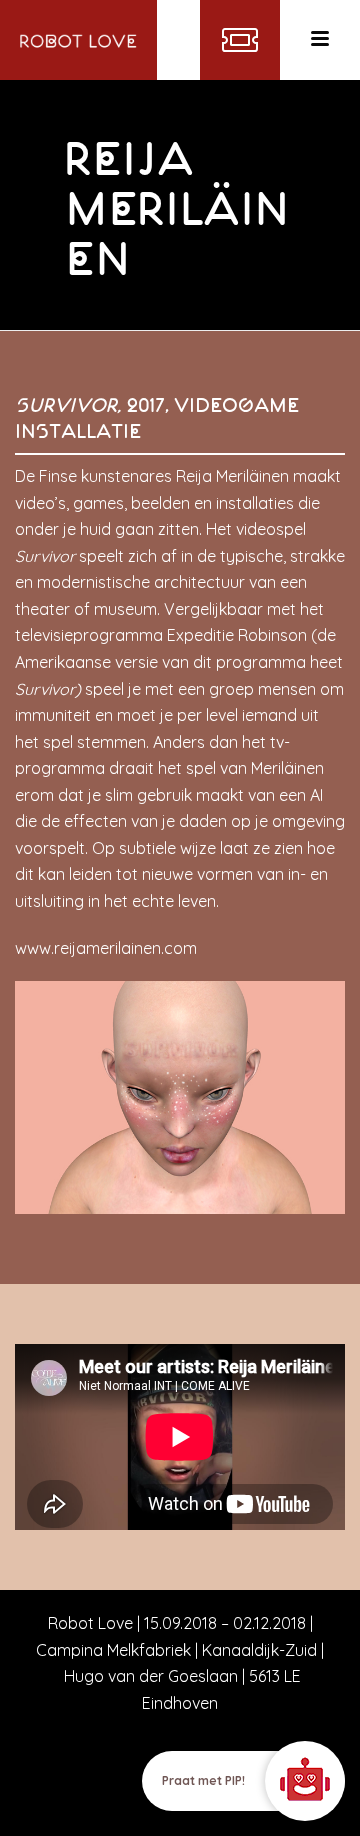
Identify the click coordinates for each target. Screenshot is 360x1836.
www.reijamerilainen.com (106, 948)
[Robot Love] (78, 40)
